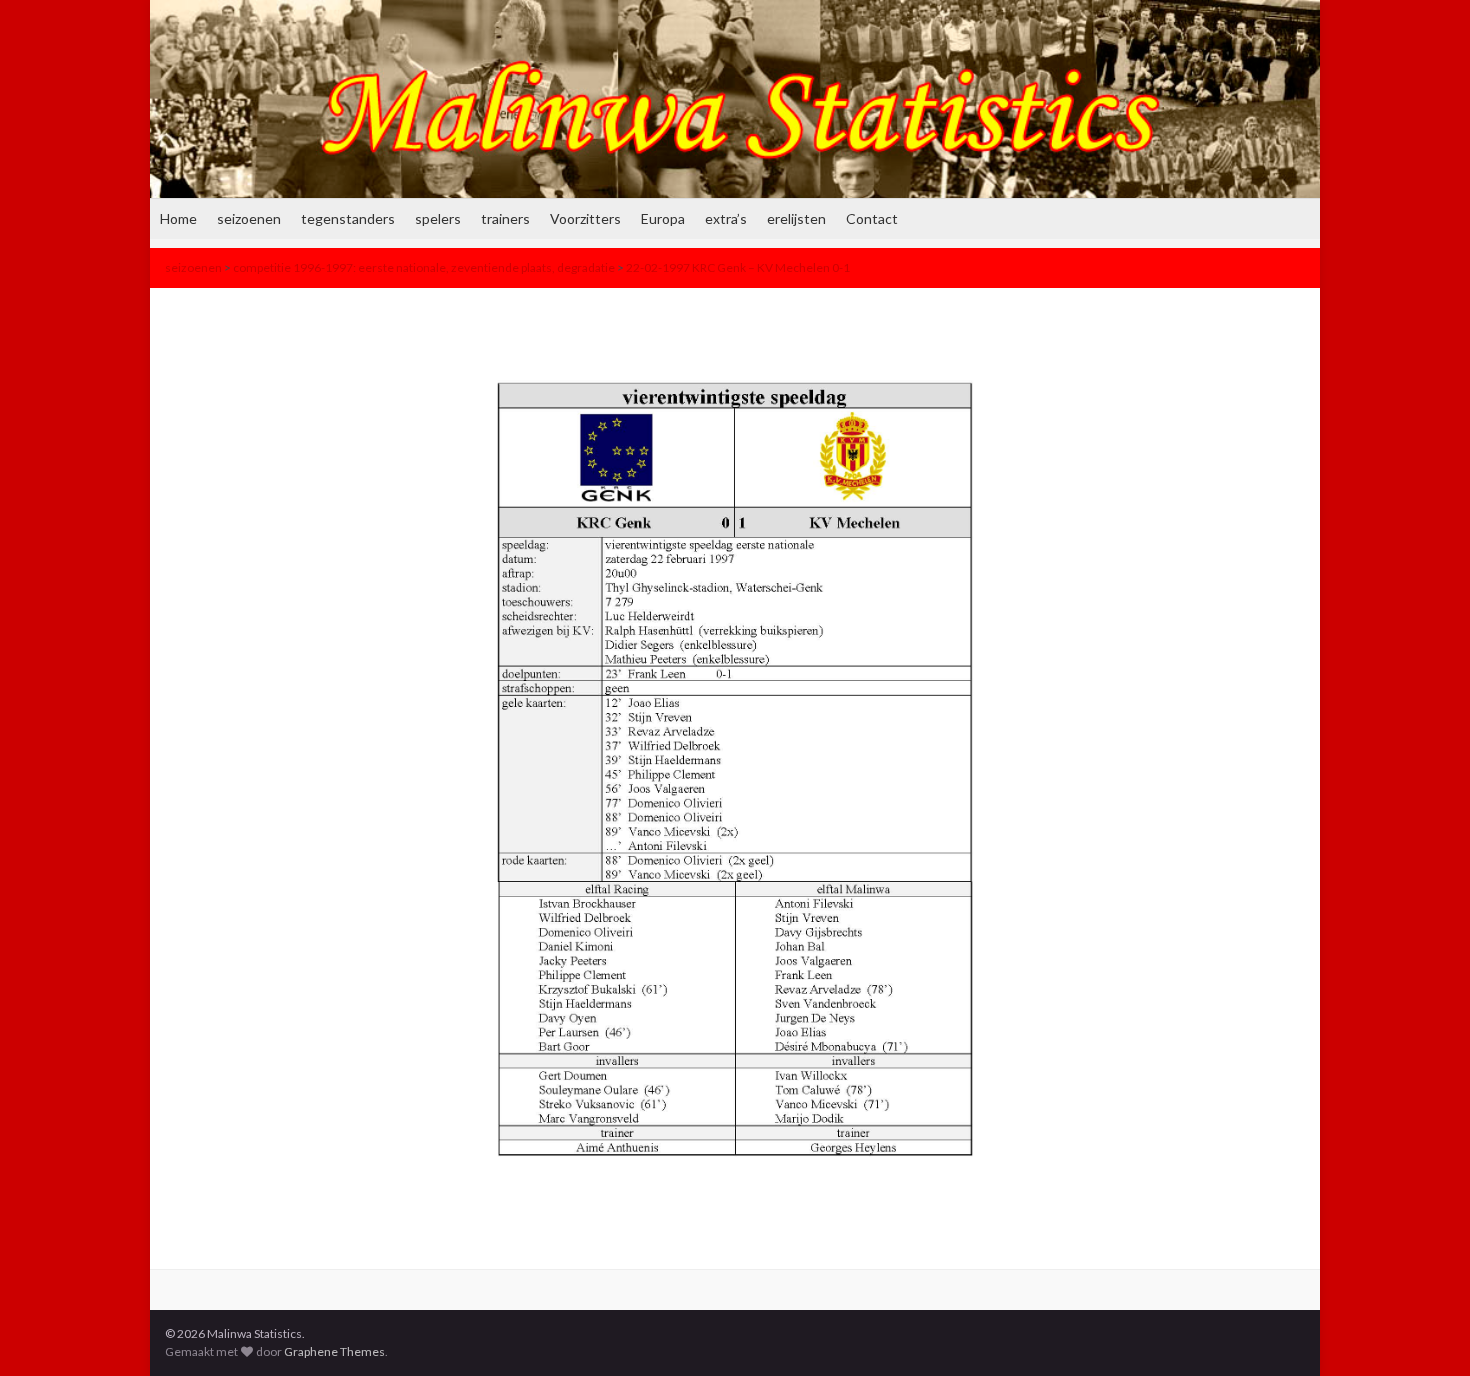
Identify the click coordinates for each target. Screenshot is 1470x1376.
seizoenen (249, 218)
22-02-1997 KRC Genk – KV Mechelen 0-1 (738, 267)
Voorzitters (585, 218)
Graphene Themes (334, 1351)
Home (178, 218)
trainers (505, 218)
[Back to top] (1425, 1331)
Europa (663, 218)
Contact (872, 218)
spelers (438, 218)
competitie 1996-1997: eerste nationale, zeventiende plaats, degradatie (424, 267)
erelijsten (796, 218)
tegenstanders (348, 218)
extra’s (726, 218)
